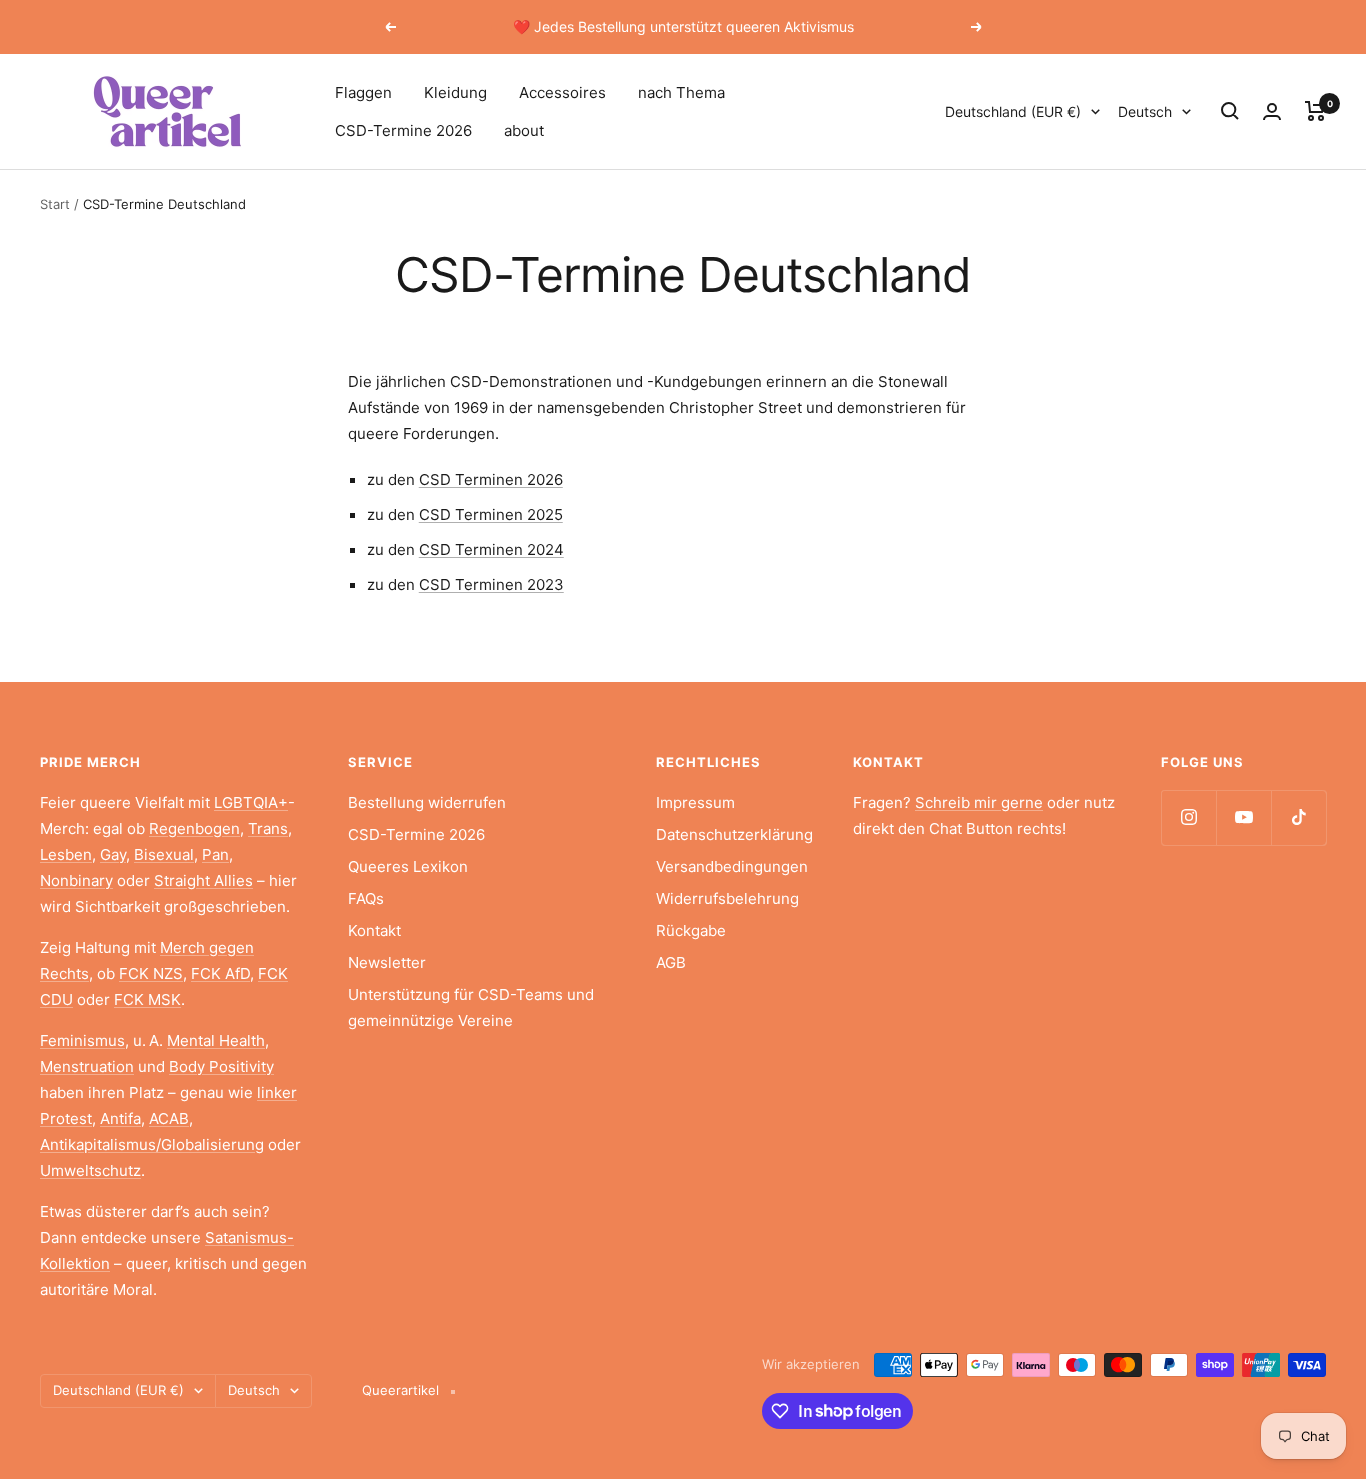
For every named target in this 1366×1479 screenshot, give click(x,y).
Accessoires (562, 92)
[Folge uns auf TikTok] (1298, 817)
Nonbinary (76, 880)
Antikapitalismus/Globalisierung (152, 1144)
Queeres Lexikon (408, 866)
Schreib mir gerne (979, 802)
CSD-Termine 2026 (403, 130)
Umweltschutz (90, 1170)
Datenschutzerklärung (734, 834)
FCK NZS (151, 973)
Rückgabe (691, 930)
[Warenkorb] (1315, 111)
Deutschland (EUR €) (1013, 111)
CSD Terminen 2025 (491, 514)
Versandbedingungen (732, 866)
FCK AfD (220, 973)
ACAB (169, 1118)
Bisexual (164, 854)
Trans (268, 828)
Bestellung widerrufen (427, 802)
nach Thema (681, 92)
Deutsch (1145, 111)
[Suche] (1230, 111)
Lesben (66, 854)
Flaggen (363, 92)
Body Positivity (221, 1066)
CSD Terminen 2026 (491, 479)
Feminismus (82, 1040)
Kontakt (374, 930)
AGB (671, 962)
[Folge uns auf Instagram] (1188, 817)
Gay (113, 854)
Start (55, 204)
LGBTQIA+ (251, 802)
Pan (215, 854)
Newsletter (387, 962)
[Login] (1272, 111)
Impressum (695, 802)
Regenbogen (194, 828)
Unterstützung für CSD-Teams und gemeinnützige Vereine (471, 1007)
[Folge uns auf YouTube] (1243, 817)
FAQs (366, 898)
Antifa (120, 1118)
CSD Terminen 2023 (491, 584)
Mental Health (216, 1040)
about (524, 130)
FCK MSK (147, 999)
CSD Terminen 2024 (491, 549)
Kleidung (455, 92)
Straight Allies (203, 880)
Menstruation (87, 1066)
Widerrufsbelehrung (727, 898)
